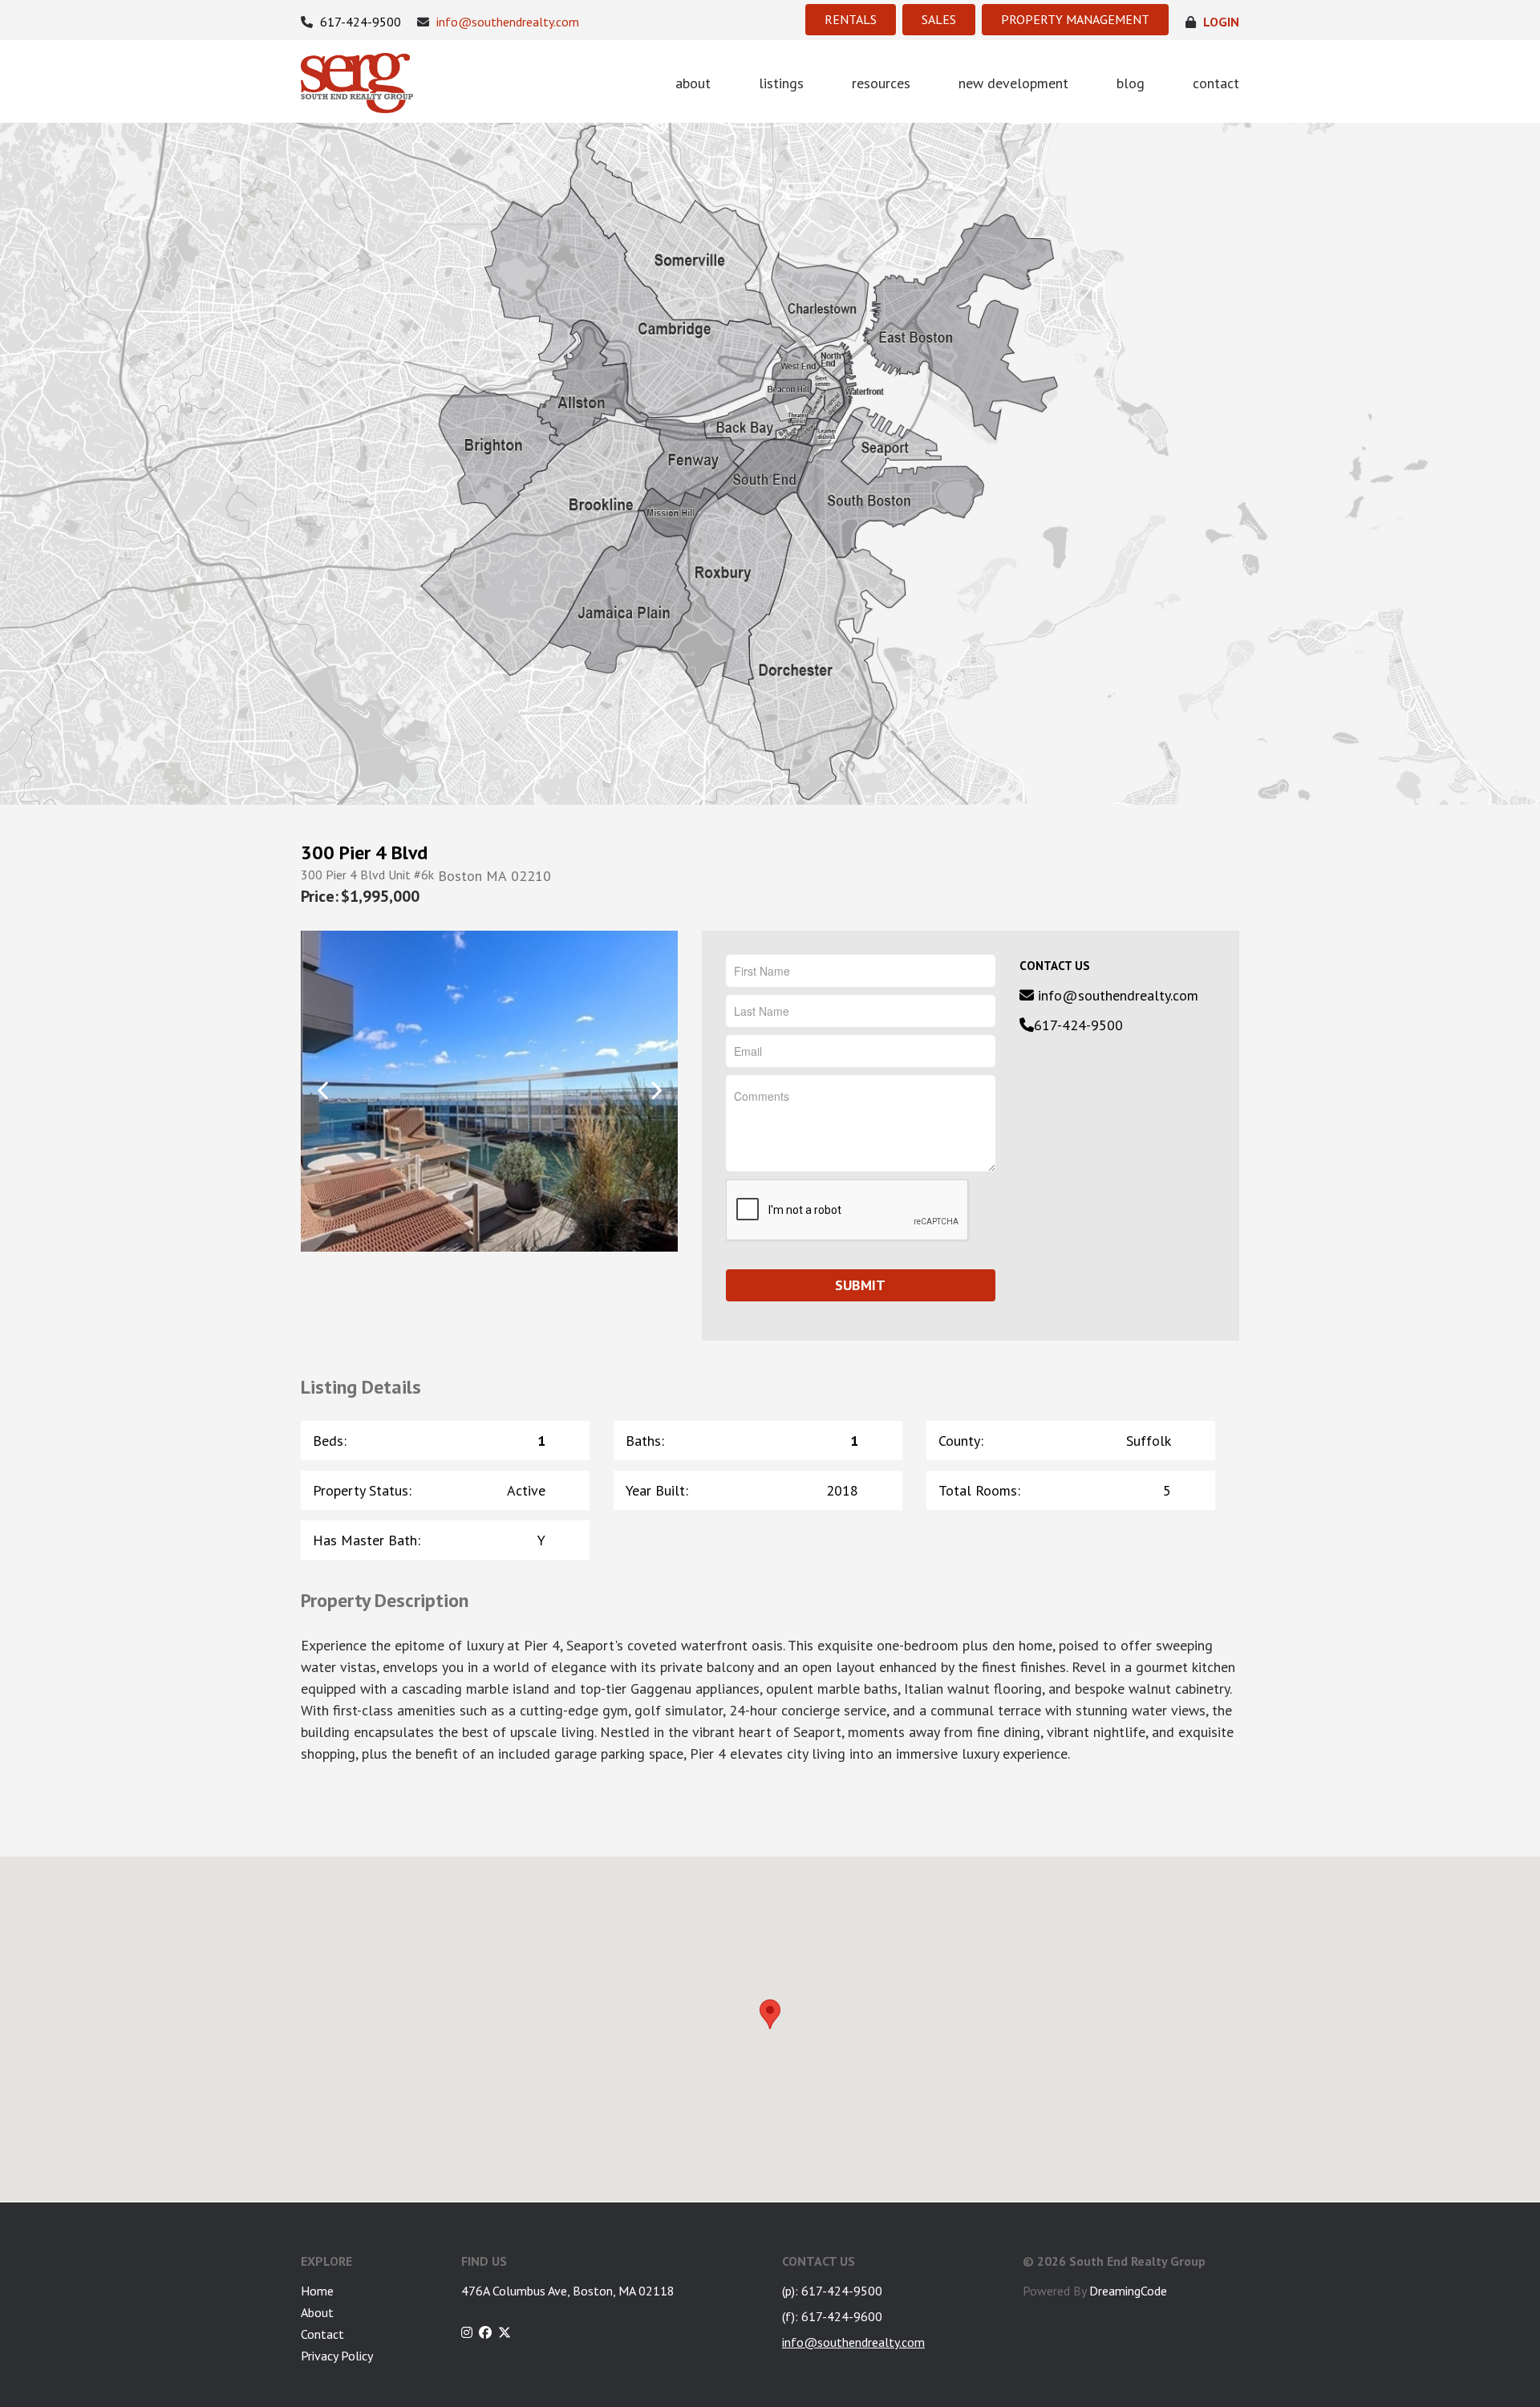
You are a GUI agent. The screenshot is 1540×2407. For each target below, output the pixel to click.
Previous (323, 1090)
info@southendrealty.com (506, 22)
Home (317, 2291)
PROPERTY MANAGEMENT (1075, 19)
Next (656, 1090)
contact (1216, 83)
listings (781, 83)
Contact (322, 2334)
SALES (939, 19)
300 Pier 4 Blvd (364, 853)
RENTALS (851, 19)
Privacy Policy (337, 2356)
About (317, 2312)
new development (1013, 83)
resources (881, 83)
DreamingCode (1128, 2291)
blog (1131, 83)
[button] (770, 2014)
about (693, 83)
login (1220, 22)
